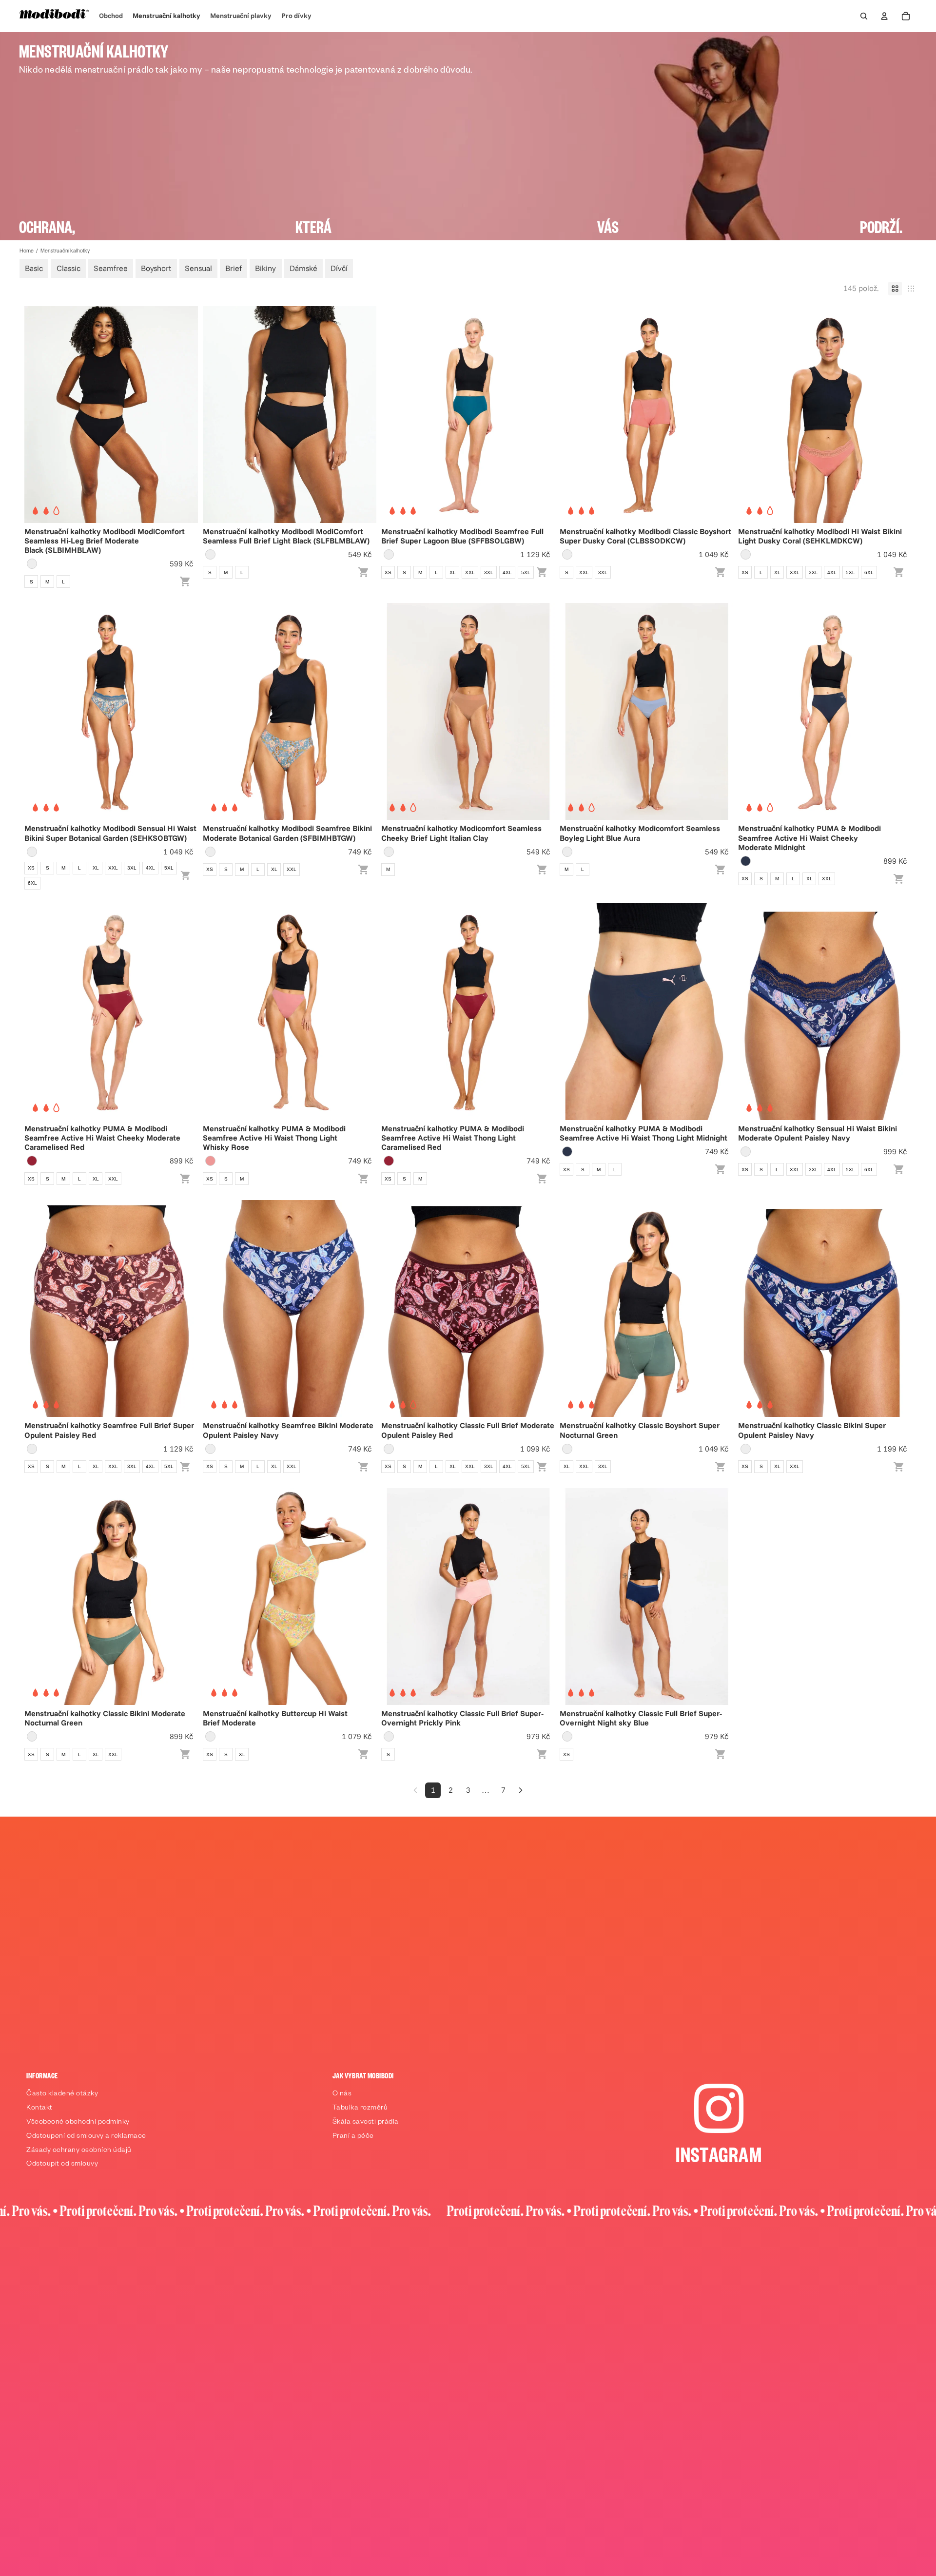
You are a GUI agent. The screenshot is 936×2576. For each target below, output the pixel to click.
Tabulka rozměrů (360, 2109)
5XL (526, 572)
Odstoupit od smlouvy (62, 2165)
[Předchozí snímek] (39, 414)
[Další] (521, 1790)
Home (27, 252)
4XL (507, 572)
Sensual (198, 268)
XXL (470, 572)
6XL (869, 572)
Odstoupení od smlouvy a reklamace (86, 2137)
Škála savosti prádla (366, 2123)
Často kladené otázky (62, 2094)
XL (453, 572)
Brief (234, 268)
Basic (34, 268)
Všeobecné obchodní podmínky (78, 2123)
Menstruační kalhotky (65, 252)
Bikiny (265, 268)
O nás (342, 2094)
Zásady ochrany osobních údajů (79, 2151)
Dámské (303, 268)
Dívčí (339, 268)
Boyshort (156, 268)
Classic (68, 268)
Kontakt (39, 2109)
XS (388, 572)
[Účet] (884, 16)
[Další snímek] (183, 414)
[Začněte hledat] (864, 16)
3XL (489, 572)
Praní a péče (353, 2137)
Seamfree (111, 268)
